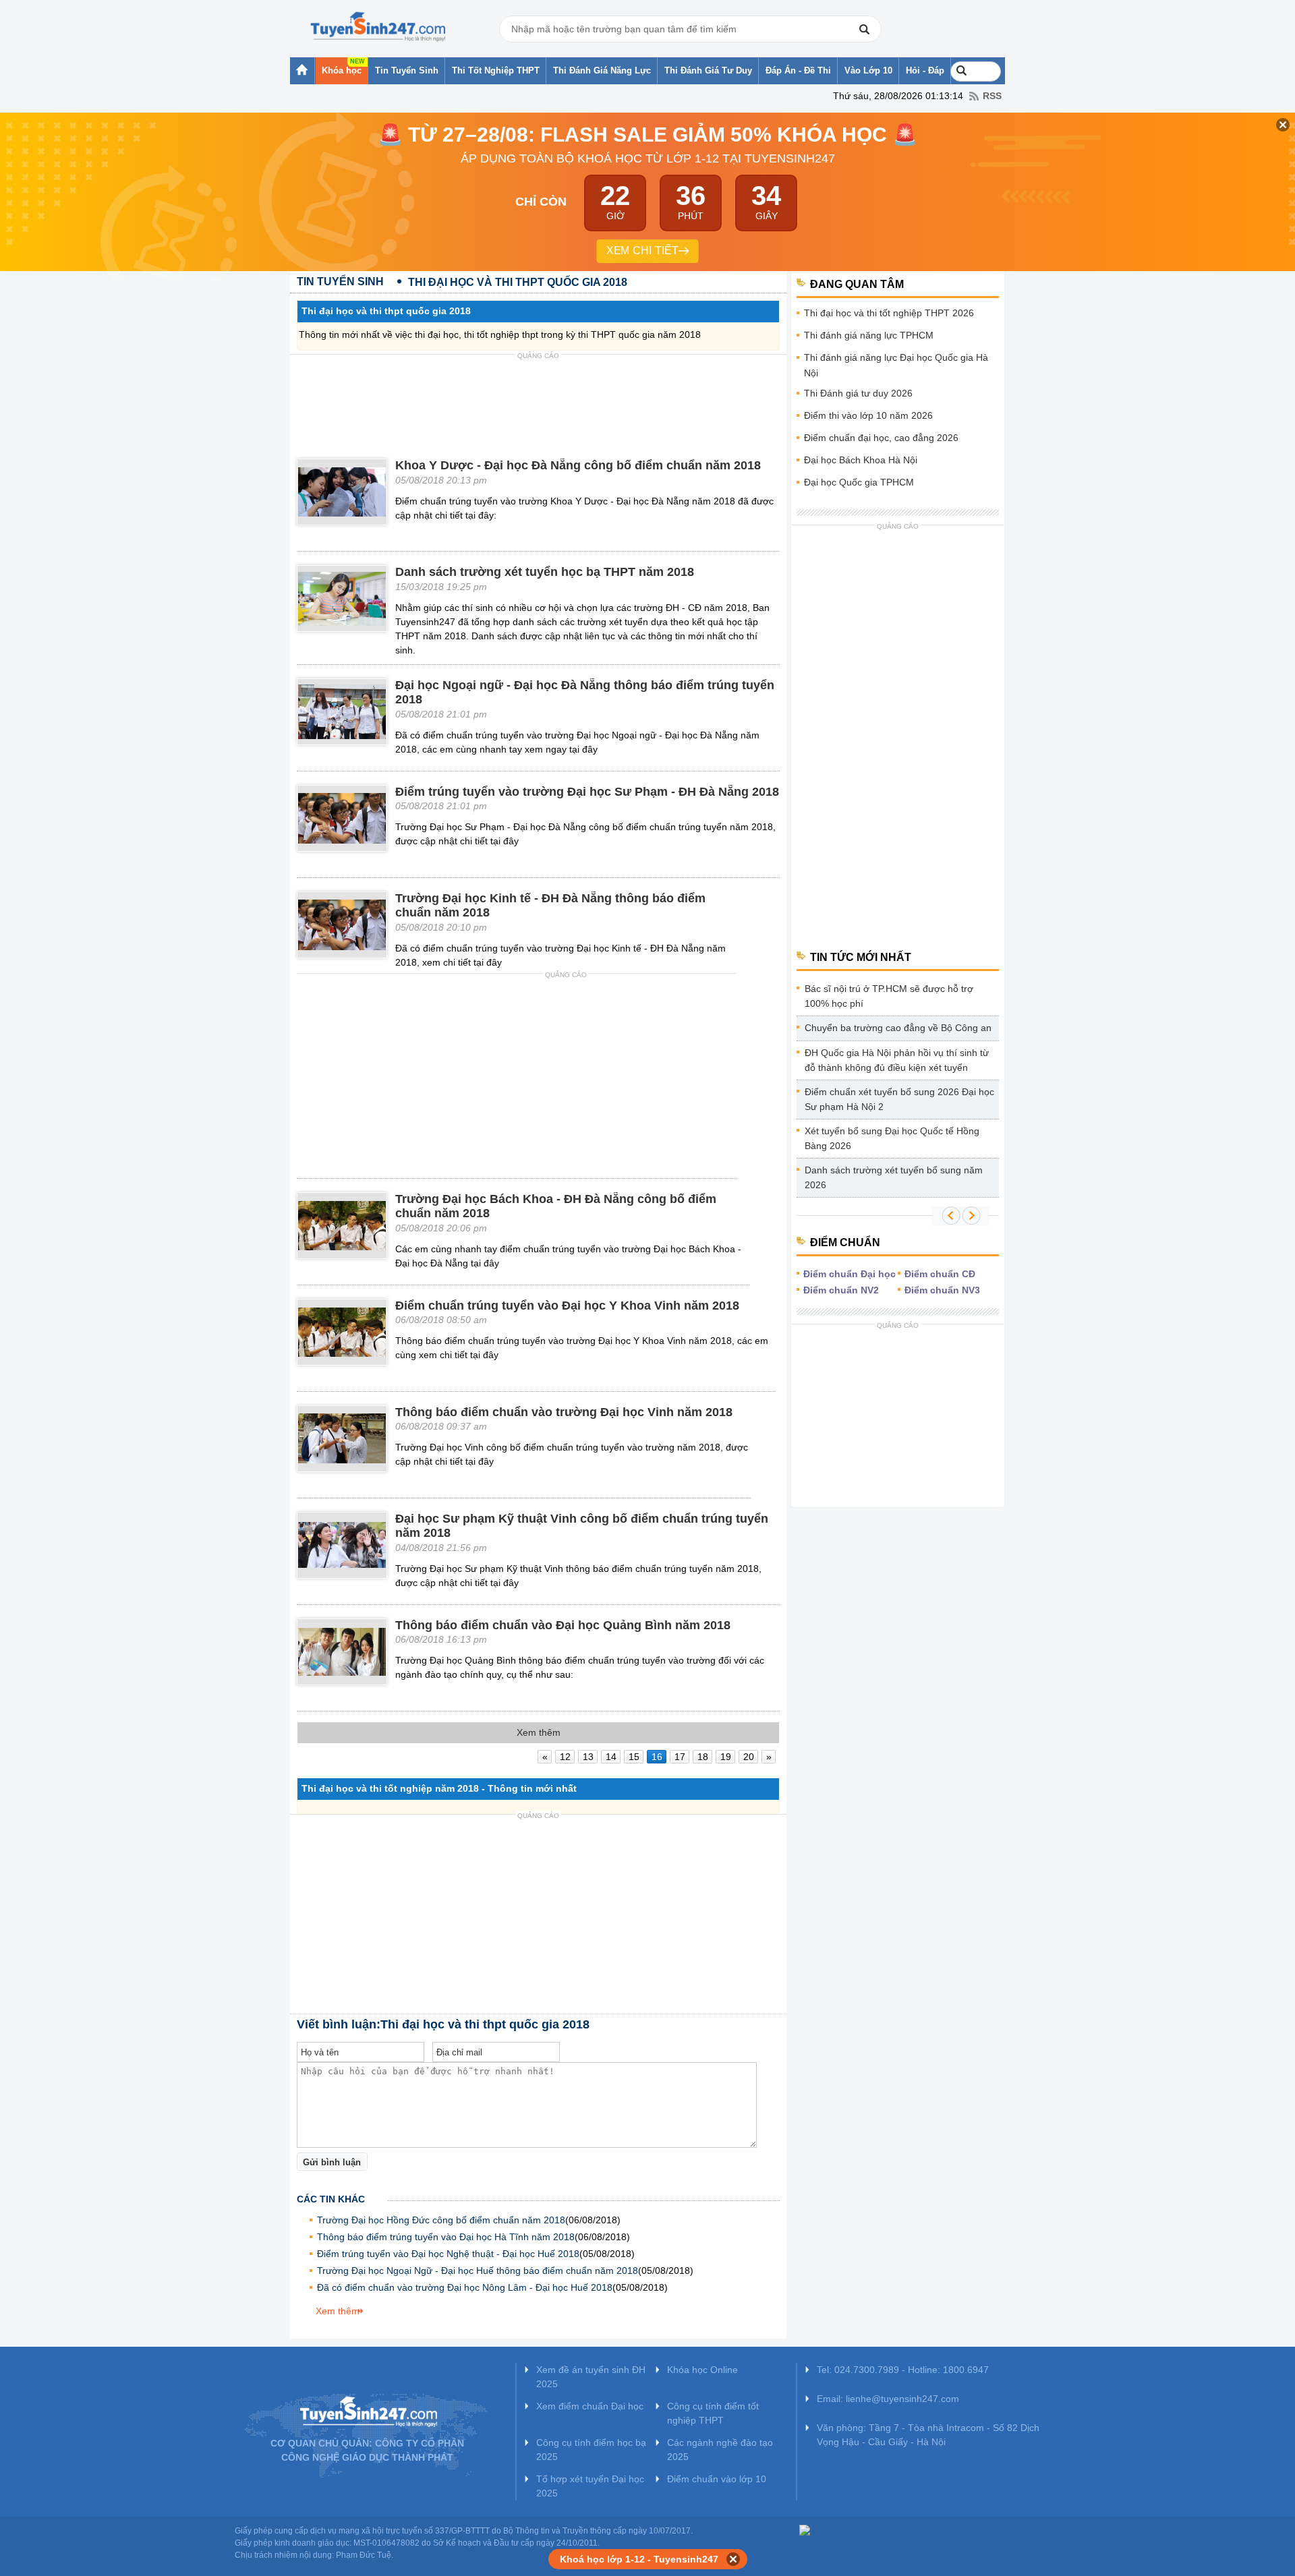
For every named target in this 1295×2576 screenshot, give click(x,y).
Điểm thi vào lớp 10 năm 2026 (868, 415)
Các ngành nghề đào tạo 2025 (720, 2450)
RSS (992, 96)
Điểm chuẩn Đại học (850, 1274)
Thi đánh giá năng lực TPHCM (869, 335)
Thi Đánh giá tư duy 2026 (858, 393)
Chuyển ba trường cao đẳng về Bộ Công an (898, 1028)
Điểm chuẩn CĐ (940, 1274)
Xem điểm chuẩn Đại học (590, 2406)
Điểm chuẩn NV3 (942, 1290)
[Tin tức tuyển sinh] (378, 27)
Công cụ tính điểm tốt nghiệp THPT (713, 2413)
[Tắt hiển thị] (733, 2559)
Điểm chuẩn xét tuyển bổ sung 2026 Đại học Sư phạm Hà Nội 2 (899, 1099)
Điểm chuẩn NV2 (841, 1290)
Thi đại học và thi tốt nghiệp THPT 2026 (889, 313)
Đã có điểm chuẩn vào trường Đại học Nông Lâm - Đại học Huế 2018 (465, 2287)
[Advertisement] (538, 395)
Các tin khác (331, 2199)
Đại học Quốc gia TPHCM (859, 482)
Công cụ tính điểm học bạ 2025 (591, 2450)
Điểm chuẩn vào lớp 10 (717, 2479)
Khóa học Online (702, 2370)
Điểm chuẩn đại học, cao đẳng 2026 (881, 438)
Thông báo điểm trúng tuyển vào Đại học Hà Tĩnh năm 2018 (446, 2237)
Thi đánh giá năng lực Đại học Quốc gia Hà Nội (896, 365)
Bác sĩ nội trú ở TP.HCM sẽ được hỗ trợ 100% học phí (889, 996)
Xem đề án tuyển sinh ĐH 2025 (591, 2377)
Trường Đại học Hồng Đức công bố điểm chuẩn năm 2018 (441, 2220)
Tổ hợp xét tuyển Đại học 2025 (590, 2486)
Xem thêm (338, 2311)
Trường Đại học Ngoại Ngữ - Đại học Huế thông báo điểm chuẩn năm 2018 (478, 2271)
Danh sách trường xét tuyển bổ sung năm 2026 (894, 1177)
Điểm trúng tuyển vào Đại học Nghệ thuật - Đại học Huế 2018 (448, 2254)
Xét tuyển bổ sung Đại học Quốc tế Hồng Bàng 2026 (892, 1138)
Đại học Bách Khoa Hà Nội (861, 460)
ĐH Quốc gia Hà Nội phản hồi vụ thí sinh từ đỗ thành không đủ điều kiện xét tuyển (897, 1060)
